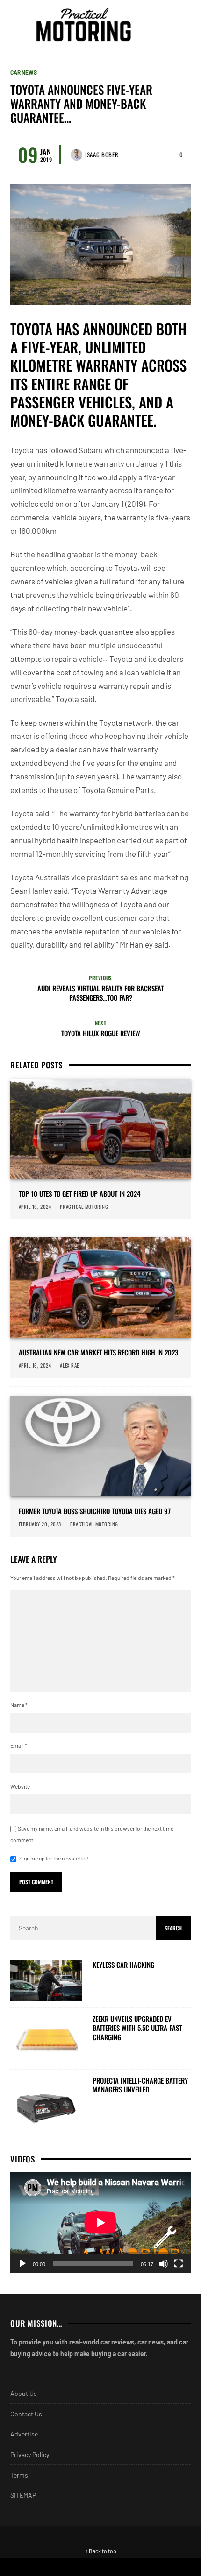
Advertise (24, 2434)
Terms (19, 2475)
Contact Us (26, 2414)
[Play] (22, 2264)
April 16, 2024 (35, 1207)
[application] (100, 2222)
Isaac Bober (102, 154)
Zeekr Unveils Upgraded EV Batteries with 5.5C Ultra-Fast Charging (137, 2028)
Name (19, 1705)
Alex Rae (70, 1365)
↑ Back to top (101, 2551)
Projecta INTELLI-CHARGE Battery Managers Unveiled (140, 2085)
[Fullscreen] (179, 2264)
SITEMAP (23, 2495)
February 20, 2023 (40, 1524)
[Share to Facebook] (50, 2567)
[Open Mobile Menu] (165, 25)
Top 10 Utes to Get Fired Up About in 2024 (80, 1194)
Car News (24, 72)
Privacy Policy (30, 2454)
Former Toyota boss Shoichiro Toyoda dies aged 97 (95, 1511)
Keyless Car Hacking (123, 1965)
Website (20, 1786)
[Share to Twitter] (151, 2567)
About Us (24, 2393)
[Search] (182, 25)
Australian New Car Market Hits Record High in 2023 (98, 1353)
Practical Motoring (84, 1207)
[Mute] (164, 2264)
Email (19, 1745)
